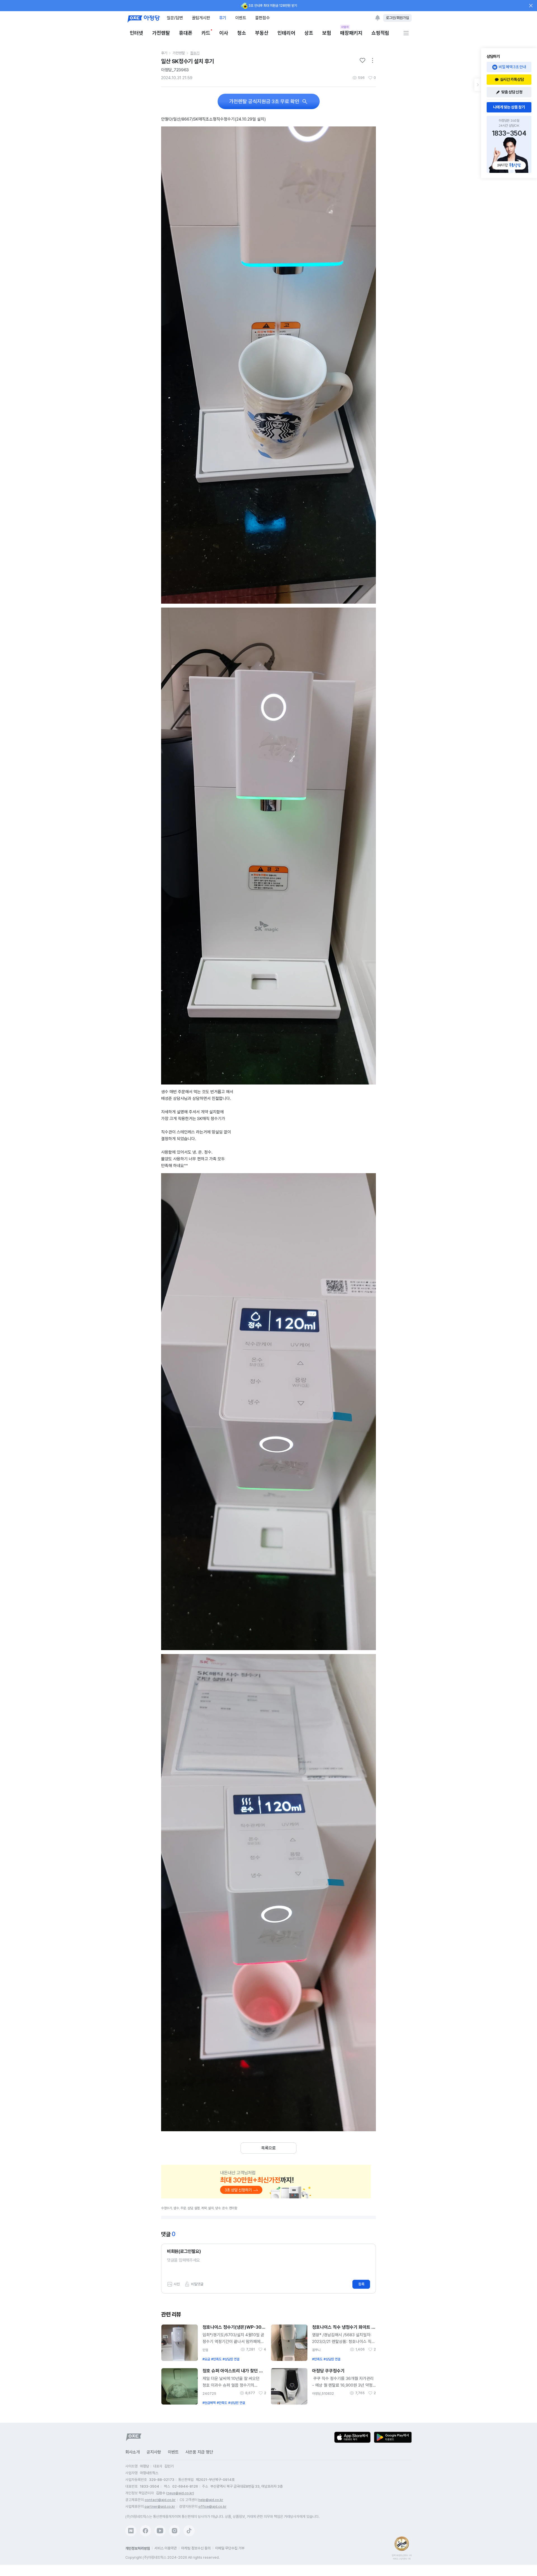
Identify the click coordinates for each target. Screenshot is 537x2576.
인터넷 (136, 33)
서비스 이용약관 (166, 2548)
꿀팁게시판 (201, 18)
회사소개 (133, 2452)
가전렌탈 (161, 33)
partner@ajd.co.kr (160, 2506)
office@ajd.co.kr (212, 2506)
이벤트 (241, 18)
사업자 (345, 27)
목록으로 (268, 2148)
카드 (206, 33)
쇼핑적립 (380, 33)
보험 (327, 33)
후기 (223, 18)
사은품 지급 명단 (199, 2452)
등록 (361, 2284)
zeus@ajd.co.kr (180, 2493)
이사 (224, 33)
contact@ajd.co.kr (160, 2500)
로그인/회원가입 (397, 18)
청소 (242, 33)
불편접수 (262, 18)
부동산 (262, 33)
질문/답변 (175, 18)
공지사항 (154, 2452)
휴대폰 (186, 33)
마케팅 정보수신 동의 (196, 2548)
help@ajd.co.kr (211, 2500)
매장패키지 (351, 33)
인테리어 (286, 33)
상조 (309, 33)
